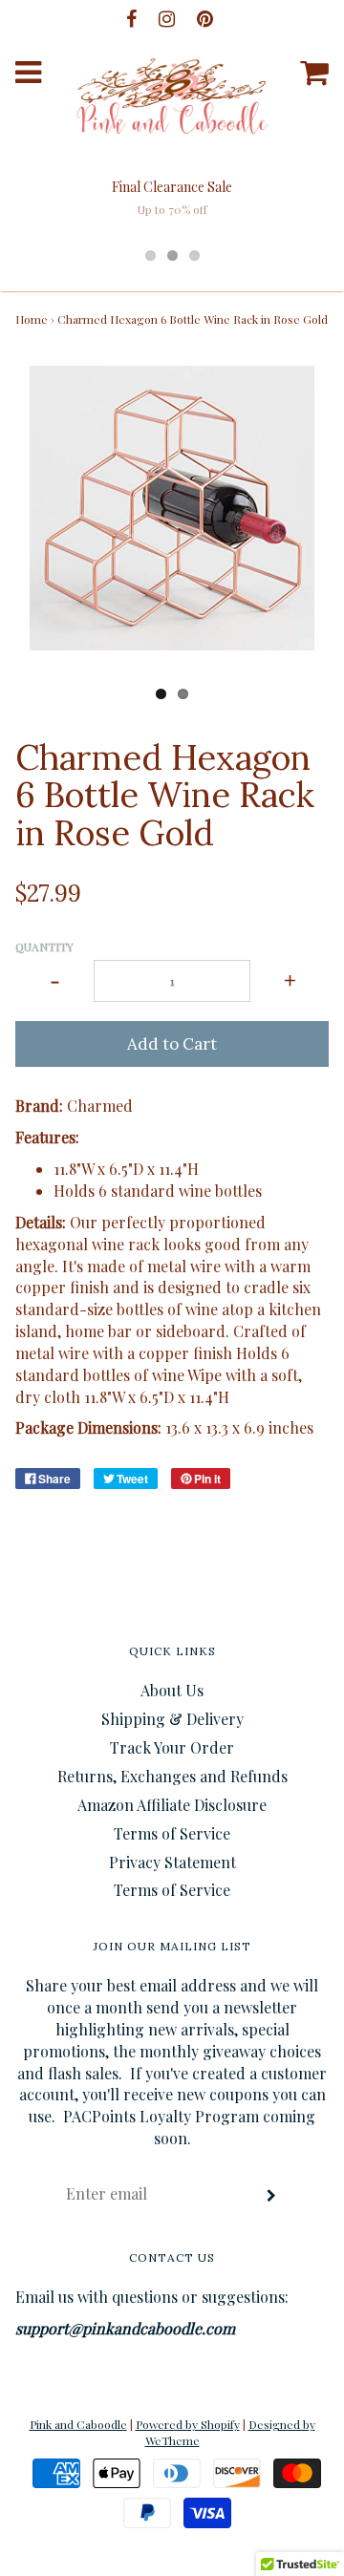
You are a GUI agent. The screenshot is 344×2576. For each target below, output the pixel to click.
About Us (172, 1690)
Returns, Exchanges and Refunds (172, 1776)
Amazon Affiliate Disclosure (172, 1805)
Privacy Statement (172, 1862)
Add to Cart (172, 1044)
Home (32, 319)
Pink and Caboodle (78, 2424)
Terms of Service (172, 1833)
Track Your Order (172, 1747)
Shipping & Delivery (172, 1719)
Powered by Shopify (188, 2424)
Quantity (44, 947)
